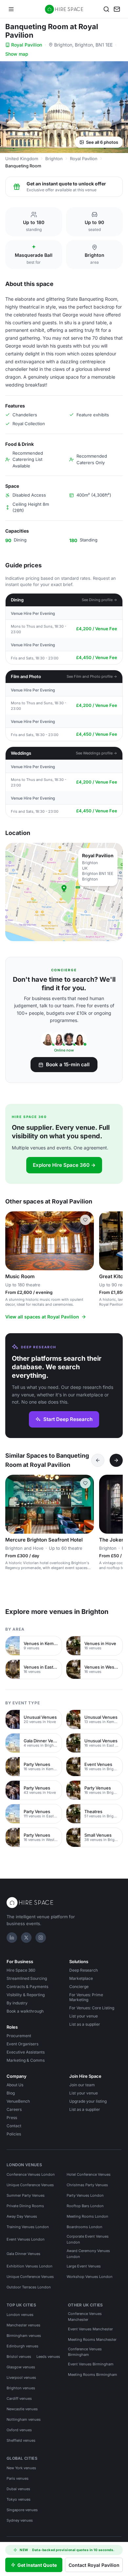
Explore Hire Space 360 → (64, 1165)
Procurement (19, 2036)
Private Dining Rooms (25, 2206)
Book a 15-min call (68, 1064)
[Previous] (98, 1460)
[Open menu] (11, 9)
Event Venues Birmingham (91, 2364)
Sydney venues (20, 2520)
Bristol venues (19, 2357)
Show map (17, 54)
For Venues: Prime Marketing (86, 1997)
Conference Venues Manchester (85, 2317)
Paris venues (18, 2478)
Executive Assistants (26, 2052)
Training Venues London (28, 2227)
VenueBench (18, 2101)
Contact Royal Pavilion (94, 2565)
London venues (20, 2315)
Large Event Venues (84, 2266)
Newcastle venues (22, 2409)
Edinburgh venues (22, 2346)
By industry (17, 2003)
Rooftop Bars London (85, 2206)
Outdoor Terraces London (29, 2287)
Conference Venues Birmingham (85, 2352)
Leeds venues (48, 2357)
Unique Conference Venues (30, 2185)
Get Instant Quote (37, 2565)
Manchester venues (23, 2325)
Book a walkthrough (25, 2011)
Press (12, 2118)
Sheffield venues (21, 2440)
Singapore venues (22, 2510)
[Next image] (86, 1241)
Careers (14, 2109)
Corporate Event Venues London (88, 2239)
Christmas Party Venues (87, 2185)
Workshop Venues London (90, 2277)
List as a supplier (85, 2024)
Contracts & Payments (27, 1987)
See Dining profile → (99, 600)
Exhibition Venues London (30, 2266)
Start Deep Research (68, 1419)
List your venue (84, 2016)
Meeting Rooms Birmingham (93, 2375)
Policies (14, 2134)
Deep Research (84, 1970)
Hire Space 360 (21, 1970)
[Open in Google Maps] (64, 892)
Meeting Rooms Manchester (92, 2339)
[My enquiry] (117, 9)
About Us (15, 2085)
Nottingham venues (24, 2419)
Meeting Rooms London (87, 2216)
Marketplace (81, 1978)
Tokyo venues (19, 2499)
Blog (11, 2093)
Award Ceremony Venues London (88, 2254)
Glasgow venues (21, 2367)
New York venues (21, 2468)
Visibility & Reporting (26, 1995)
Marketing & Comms (26, 2060)
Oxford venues (19, 2430)
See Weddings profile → (96, 753)
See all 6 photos (102, 142)
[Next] (116, 1460)
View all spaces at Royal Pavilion (42, 1317)
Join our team (82, 2085)
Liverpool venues (21, 2377)
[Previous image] (13, 1241)
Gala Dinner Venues (23, 2254)
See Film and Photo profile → (92, 676)
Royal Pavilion (27, 45)
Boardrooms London (85, 2227)
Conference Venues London (31, 2174)
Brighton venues (21, 2388)
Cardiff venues (19, 2398)
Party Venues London (85, 2195)
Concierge (79, 1987)
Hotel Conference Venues (89, 2174)
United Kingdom (22, 159)
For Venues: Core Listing (92, 2008)
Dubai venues (18, 2489)
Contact (14, 2126)
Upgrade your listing (88, 2101)
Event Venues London (26, 2239)
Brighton (54, 159)
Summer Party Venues (26, 2195)
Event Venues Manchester (90, 2329)
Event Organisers (22, 2044)
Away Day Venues (22, 2216)
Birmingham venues (24, 2336)
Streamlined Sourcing (27, 1978)
